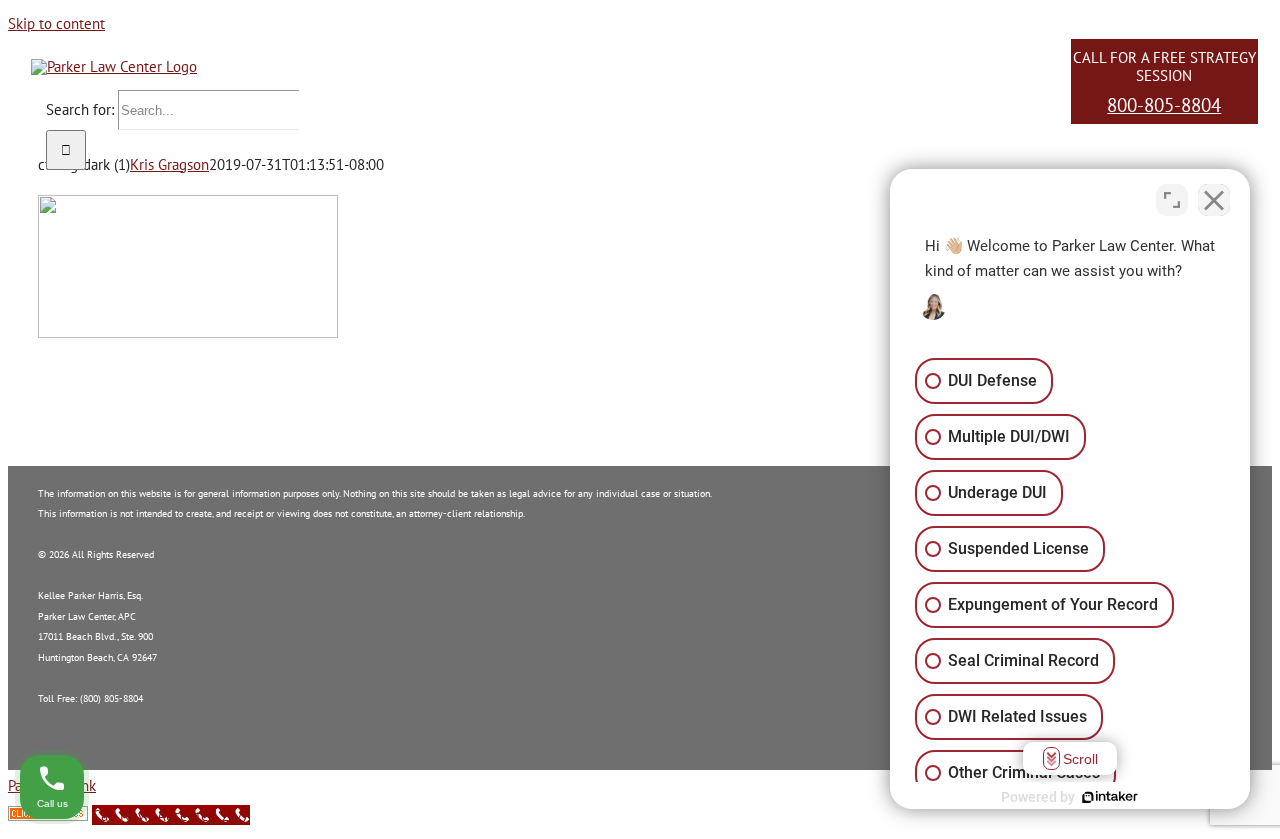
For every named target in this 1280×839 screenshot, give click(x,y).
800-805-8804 (1164, 105)
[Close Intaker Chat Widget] (1214, 200)
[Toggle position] (1172, 200)
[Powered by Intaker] (1110, 797)
